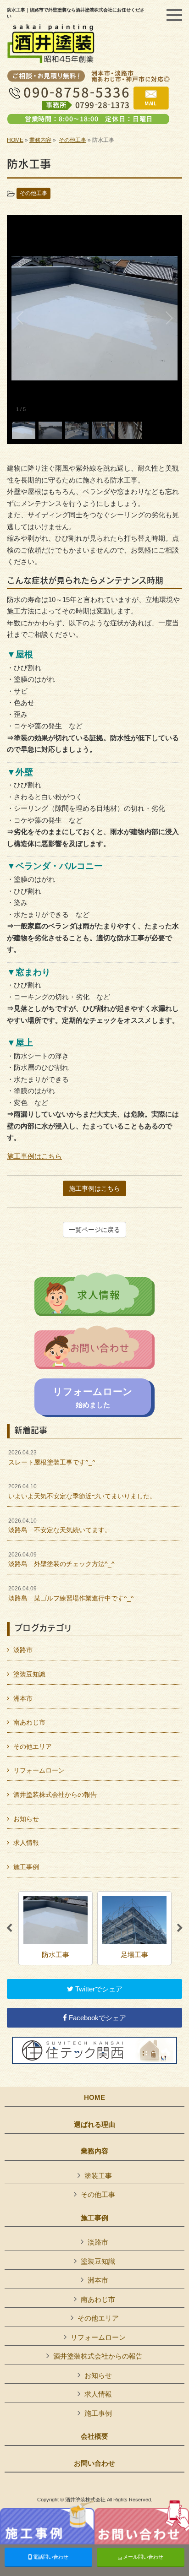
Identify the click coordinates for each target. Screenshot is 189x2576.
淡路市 (23, 1650)
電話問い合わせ (50, 2557)
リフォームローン (39, 1770)
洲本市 (23, 1698)
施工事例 (26, 1867)
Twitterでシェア (98, 1989)
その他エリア (33, 1746)
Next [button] (180, 1928)
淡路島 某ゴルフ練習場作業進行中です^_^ (71, 1594)
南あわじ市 (29, 1722)
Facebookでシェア (97, 2018)
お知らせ (26, 1819)
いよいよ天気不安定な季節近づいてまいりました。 (82, 1491)
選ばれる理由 (94, 2125)
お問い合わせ (94, 2463)
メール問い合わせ (142, 2557)
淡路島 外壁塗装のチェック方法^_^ (61, 1560)
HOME (15, 140)
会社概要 (94, 2436)
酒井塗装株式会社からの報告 (55, 1795)
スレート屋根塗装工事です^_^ (52, 1458)
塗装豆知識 (29, 1674)
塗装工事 (98, 2176)
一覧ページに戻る (94, 1230)
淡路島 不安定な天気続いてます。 (60, 1526)
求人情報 (26, 1843)
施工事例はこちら (34, 1156)
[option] (56, 1928)
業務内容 (40, 140)
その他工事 (72, 140)
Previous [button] (9, 1928)
